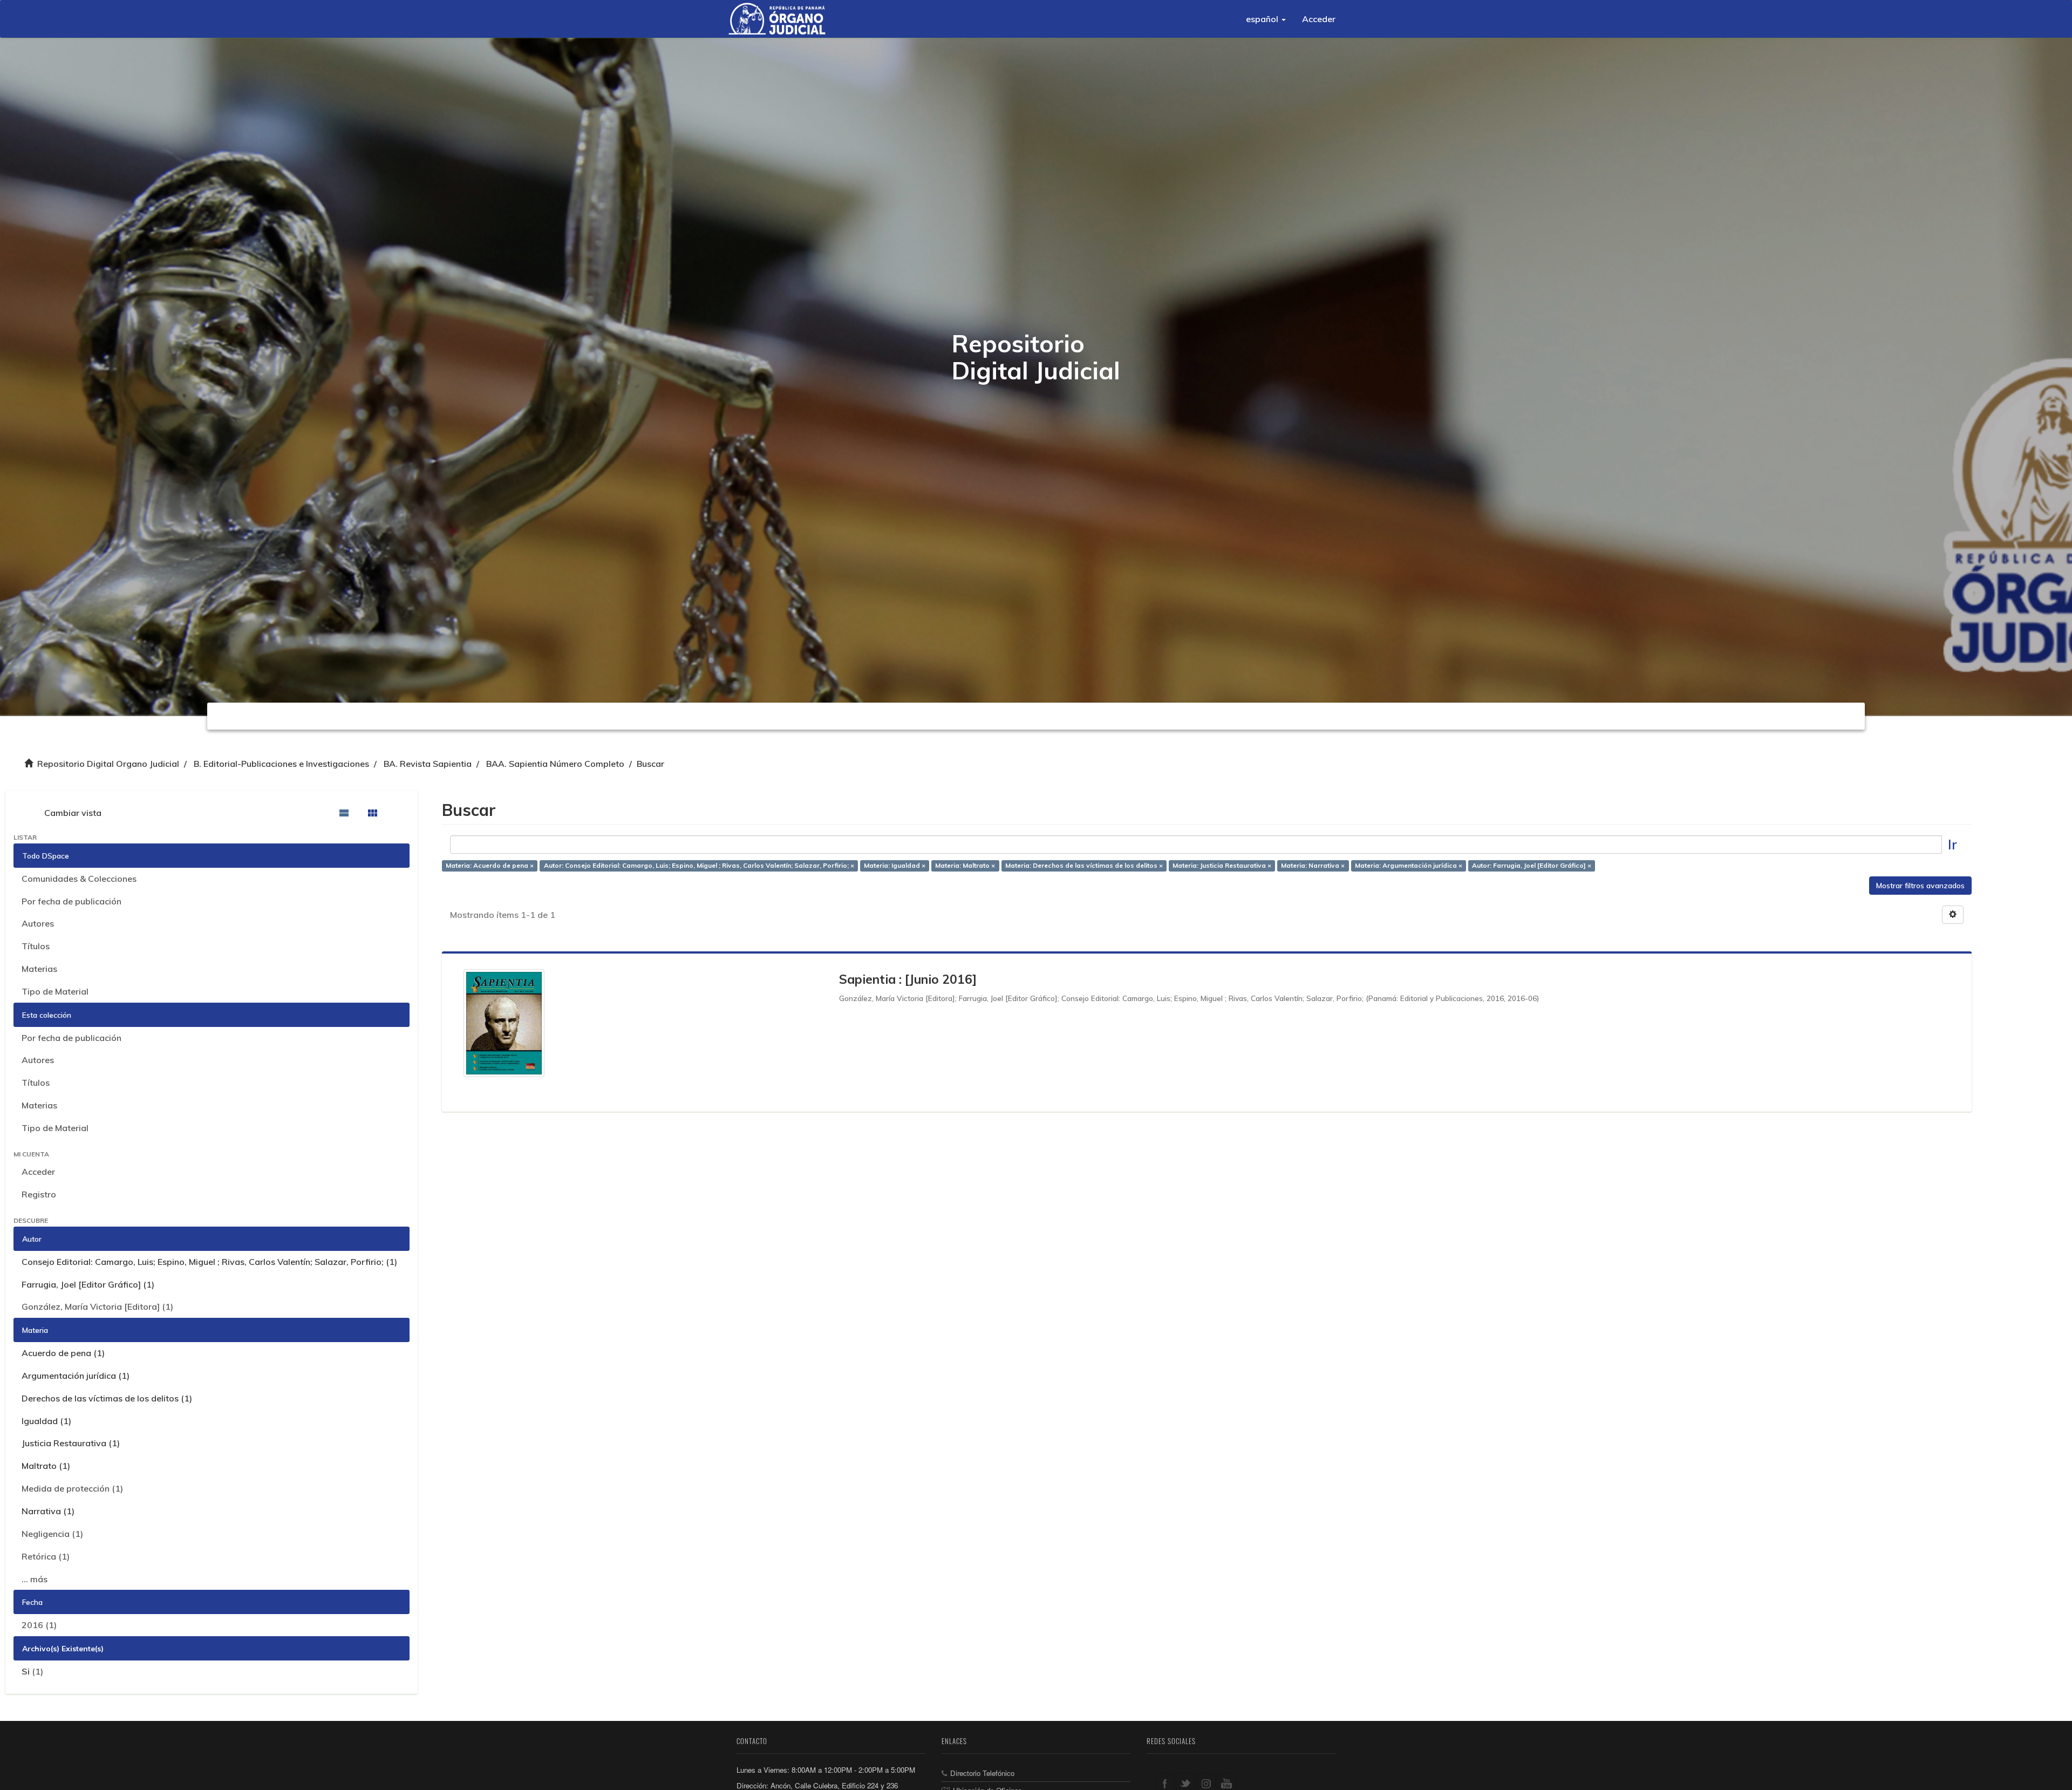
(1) (32, 1671)
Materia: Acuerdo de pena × (490, 866)
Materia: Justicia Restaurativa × (1222, 866)
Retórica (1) (46, 1556)
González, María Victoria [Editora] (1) (97, 1306)
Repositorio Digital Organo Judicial (108, 764)
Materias (39, 969)
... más (35, 1579)
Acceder (38, 1172)
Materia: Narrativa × (1313, 866)
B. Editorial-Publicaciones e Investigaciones (281, 764)
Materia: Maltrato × (965, 866)
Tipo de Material (55, 991)
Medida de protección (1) (72, 1488)
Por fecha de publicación (71, 901)
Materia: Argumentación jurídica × (1409, 866)
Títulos (36, 946)
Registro (39, 1194)
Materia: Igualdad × (895, 866)
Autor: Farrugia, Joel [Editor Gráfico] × (1532, 866)
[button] (1266, 19)
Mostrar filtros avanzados (1920, 886)
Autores (38, 923)
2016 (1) (39, 1625)
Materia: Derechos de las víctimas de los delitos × (1084, 866)
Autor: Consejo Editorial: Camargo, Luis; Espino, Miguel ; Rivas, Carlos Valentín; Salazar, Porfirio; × (699, 866)
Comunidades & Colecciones (79, 879)
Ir (1952, 844)
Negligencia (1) (52, 1534)
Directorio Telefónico (982, 1773)
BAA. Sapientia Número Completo (555, 764)
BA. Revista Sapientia (428, 764)
